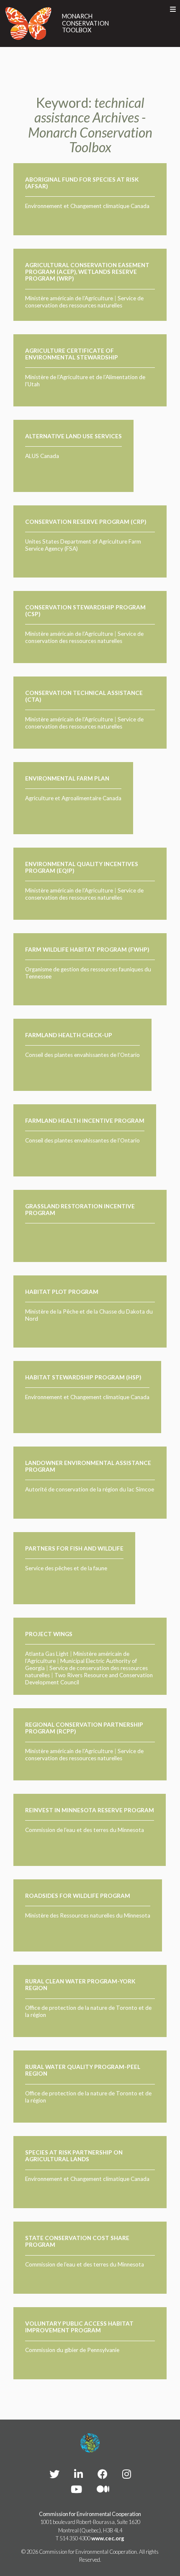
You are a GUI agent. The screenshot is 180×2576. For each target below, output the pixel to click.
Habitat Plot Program (62, 1292)
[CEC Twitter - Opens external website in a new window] (54, 2474)
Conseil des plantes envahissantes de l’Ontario (82, 1055)
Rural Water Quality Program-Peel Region (83, 2070)
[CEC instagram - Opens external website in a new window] (127, 2474)
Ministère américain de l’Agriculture (69, 298)
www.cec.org (108, 2538)
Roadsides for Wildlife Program (78, 1896)
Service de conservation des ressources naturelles (84, 302)
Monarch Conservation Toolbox (85, 23)
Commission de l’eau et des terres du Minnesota (85, 1830)
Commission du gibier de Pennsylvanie (72, 2350)
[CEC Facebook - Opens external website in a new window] (103, 2474)
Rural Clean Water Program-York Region (80, 1985)
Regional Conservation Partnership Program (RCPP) (84, 1728)
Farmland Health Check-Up (69, 1035)
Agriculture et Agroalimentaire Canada (73, 798)
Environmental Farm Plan (67, 778)
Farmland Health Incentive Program (85, 1121)
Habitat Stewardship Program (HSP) (83, 1377)
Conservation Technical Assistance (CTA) (84, 696)
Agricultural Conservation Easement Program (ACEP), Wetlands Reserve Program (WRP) (87, 272)
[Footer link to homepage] (90, 2443)
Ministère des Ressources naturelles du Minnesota (88, 1915)
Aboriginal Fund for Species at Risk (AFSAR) (82, 183)
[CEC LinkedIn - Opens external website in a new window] (78, 2474)
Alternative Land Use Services (73, 436)
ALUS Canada (42, 456)
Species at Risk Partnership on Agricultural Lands (74, 2156)
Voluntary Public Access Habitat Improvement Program (79, 2327)
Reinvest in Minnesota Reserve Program (90, 1810)
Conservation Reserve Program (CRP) (86, 522)
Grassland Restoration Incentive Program (80, 1210)
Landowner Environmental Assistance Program (88, 1466)
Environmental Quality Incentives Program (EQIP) (82, 867)
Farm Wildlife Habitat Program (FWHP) (87, 950)
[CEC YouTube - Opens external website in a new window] (76, 2489)
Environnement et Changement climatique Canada (87, 206)
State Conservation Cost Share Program (77, 2241)
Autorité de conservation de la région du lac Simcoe (90, 1489)
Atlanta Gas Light (47, 1654)
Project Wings (49, 1634)
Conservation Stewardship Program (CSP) (85, 611)
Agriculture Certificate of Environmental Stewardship (72, 354)
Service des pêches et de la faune (66, 1568)
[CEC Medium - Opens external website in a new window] (103, 2489)
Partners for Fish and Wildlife (74, 1548)
